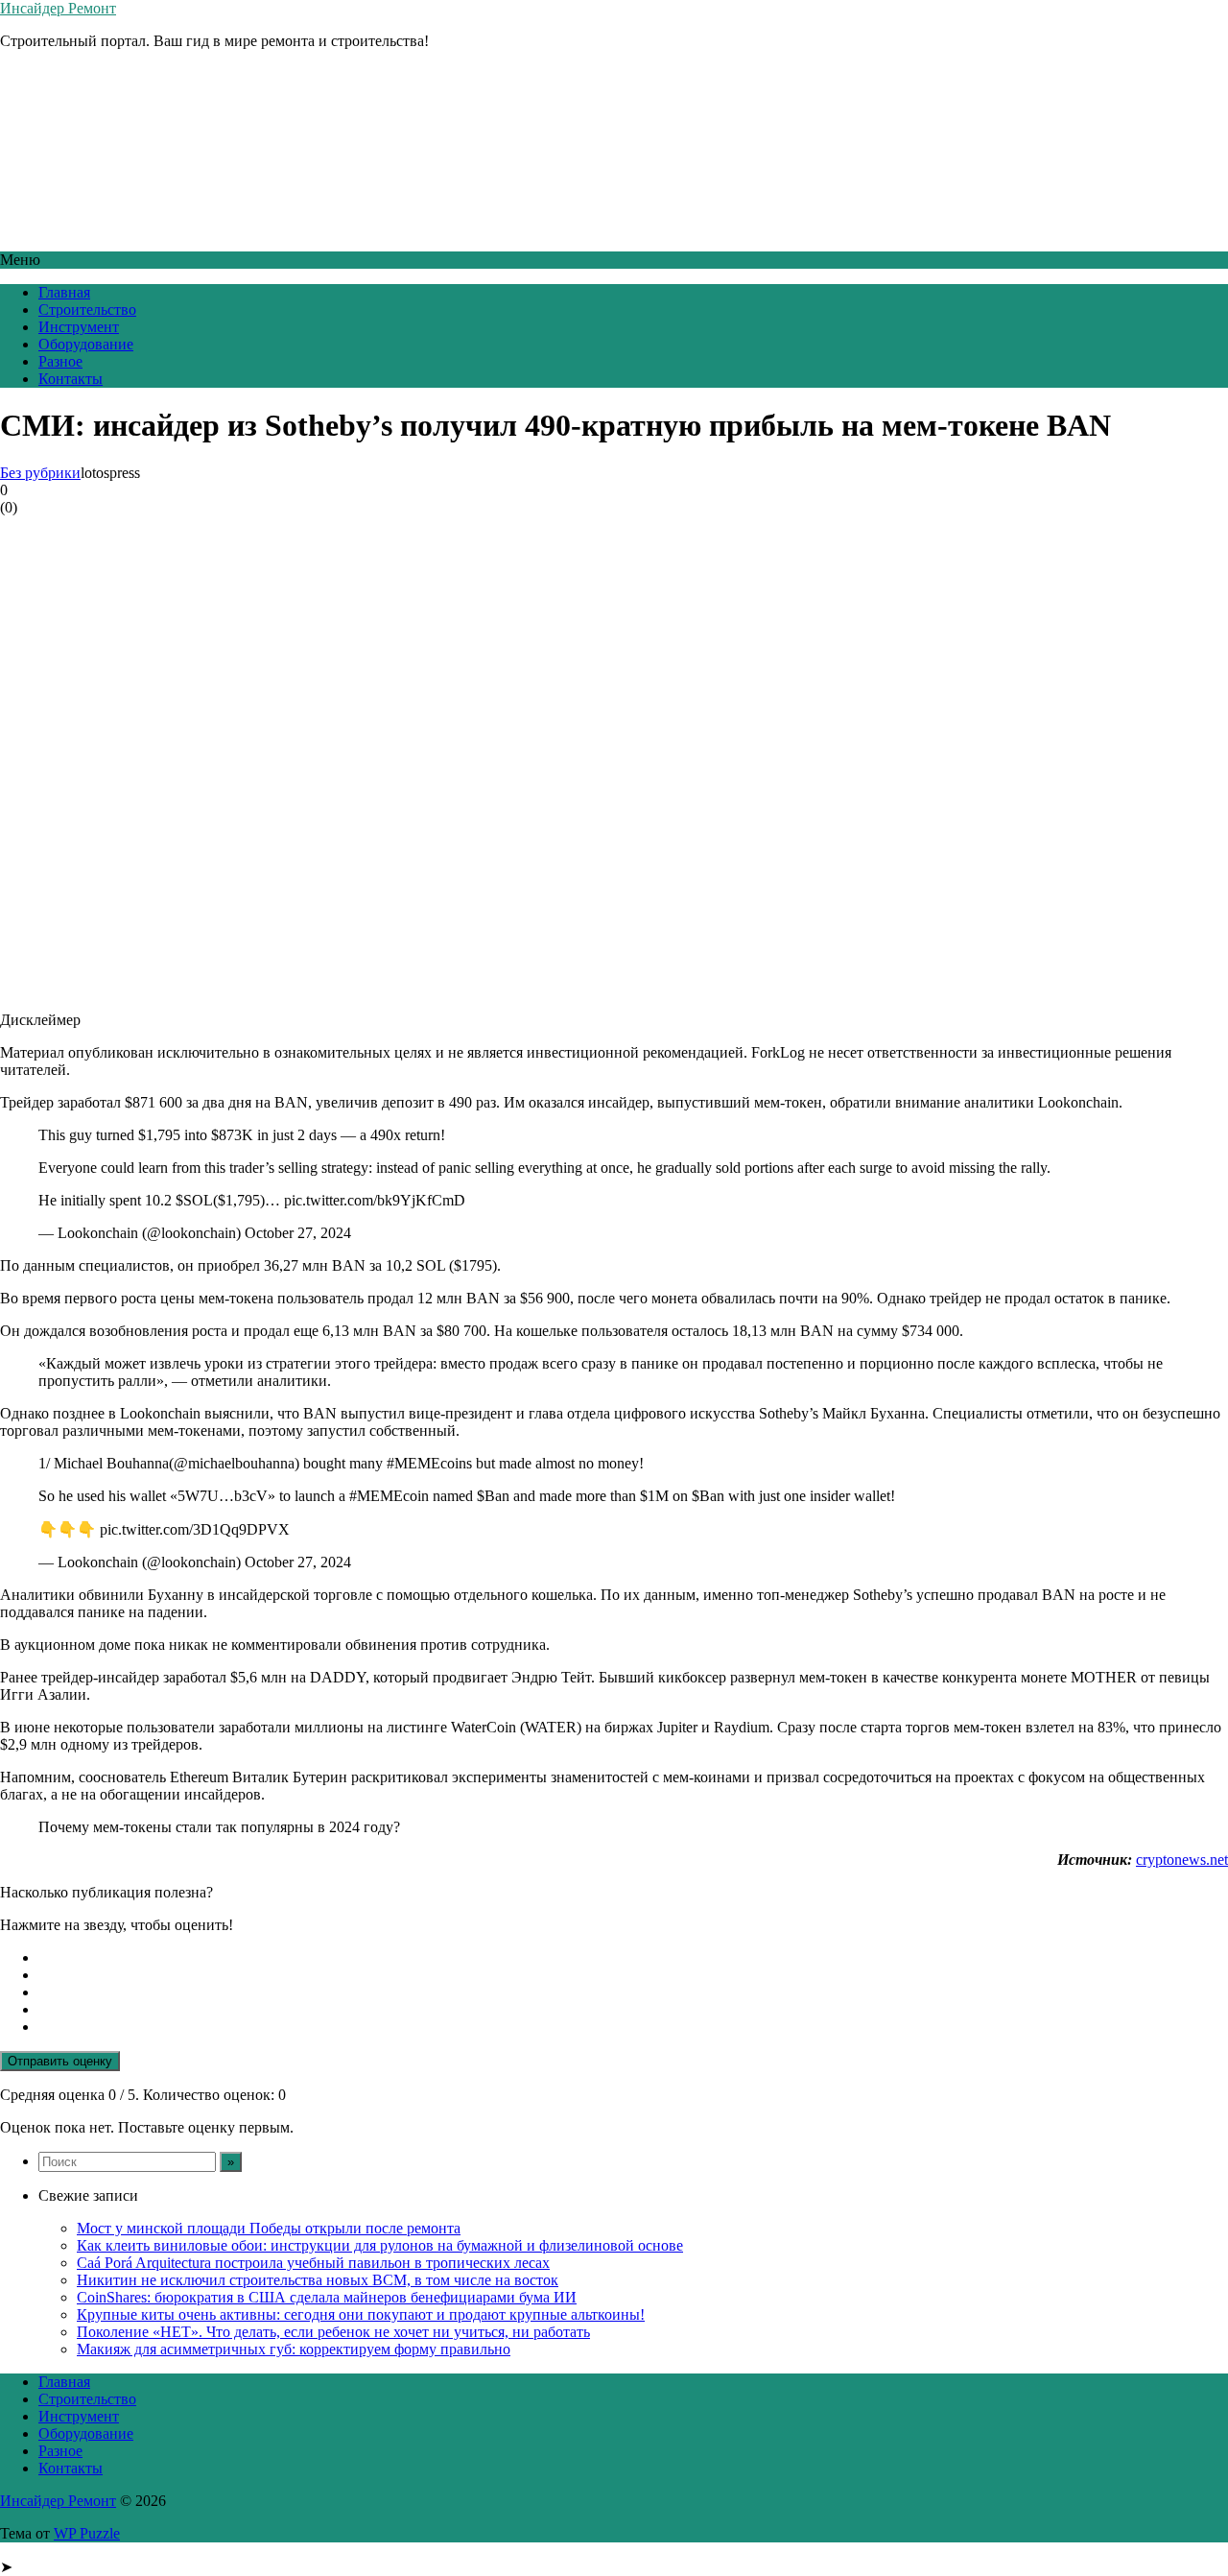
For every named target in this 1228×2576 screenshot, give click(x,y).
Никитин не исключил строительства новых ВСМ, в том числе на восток (318, 2280)
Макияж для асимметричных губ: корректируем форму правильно (294, 2349)
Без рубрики (40, 473)
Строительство (87, 310)
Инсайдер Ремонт (58, 8)
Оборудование (86, 344)
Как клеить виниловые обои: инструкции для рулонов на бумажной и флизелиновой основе (380, 2245)
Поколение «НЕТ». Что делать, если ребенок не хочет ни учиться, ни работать (333, 2332)
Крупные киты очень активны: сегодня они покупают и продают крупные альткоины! (361, 2314)
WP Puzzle (87, 2533)
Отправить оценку (60, 2061)
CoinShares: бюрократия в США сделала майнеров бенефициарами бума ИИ (327, 2297)
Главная (64, 292)
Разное (60, 361)
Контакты (71, 379)
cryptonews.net (1182, 1860)
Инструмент (79, 327)
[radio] (633, 1958)
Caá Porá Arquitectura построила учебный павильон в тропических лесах (313, 2263)
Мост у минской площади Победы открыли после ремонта (269, 2228)
